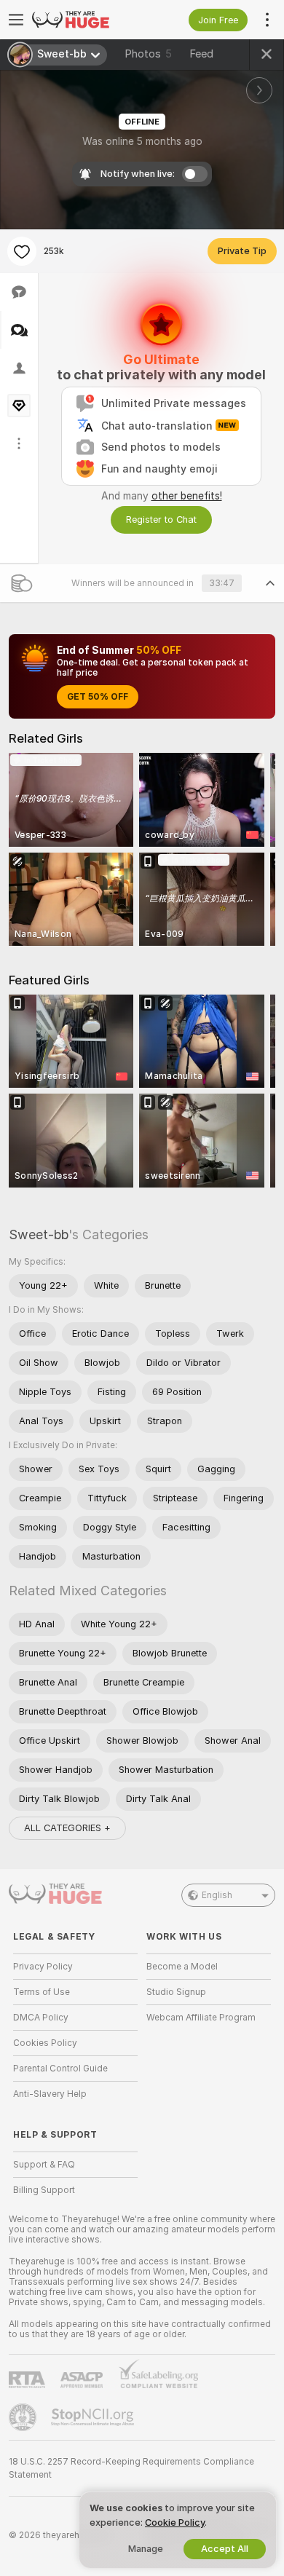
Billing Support (44, 2190)
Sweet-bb (39, 1234)
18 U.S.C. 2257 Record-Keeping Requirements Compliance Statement (131, 2468)
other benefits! (187, 496)
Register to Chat (161, 519)
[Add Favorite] (22, 251)
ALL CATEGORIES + (67, 1828)
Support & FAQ (44, 2165)
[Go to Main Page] (87, 20)
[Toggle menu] (16, 20)
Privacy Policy (43, 1967)
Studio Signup (176, 1992)
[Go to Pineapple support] (24, 2417)
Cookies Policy (45, 2043)
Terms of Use (42, 1992)
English (217, 1895)
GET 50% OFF (98, 697)
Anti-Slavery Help (50, 2094)
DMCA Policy (41, 2018)
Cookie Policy (175, 2522)
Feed (201, 54)
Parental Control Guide (60, 2069)
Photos (148, 54)
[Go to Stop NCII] (94, 2417)
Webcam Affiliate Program (201, 2018)
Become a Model (182, 1967)
